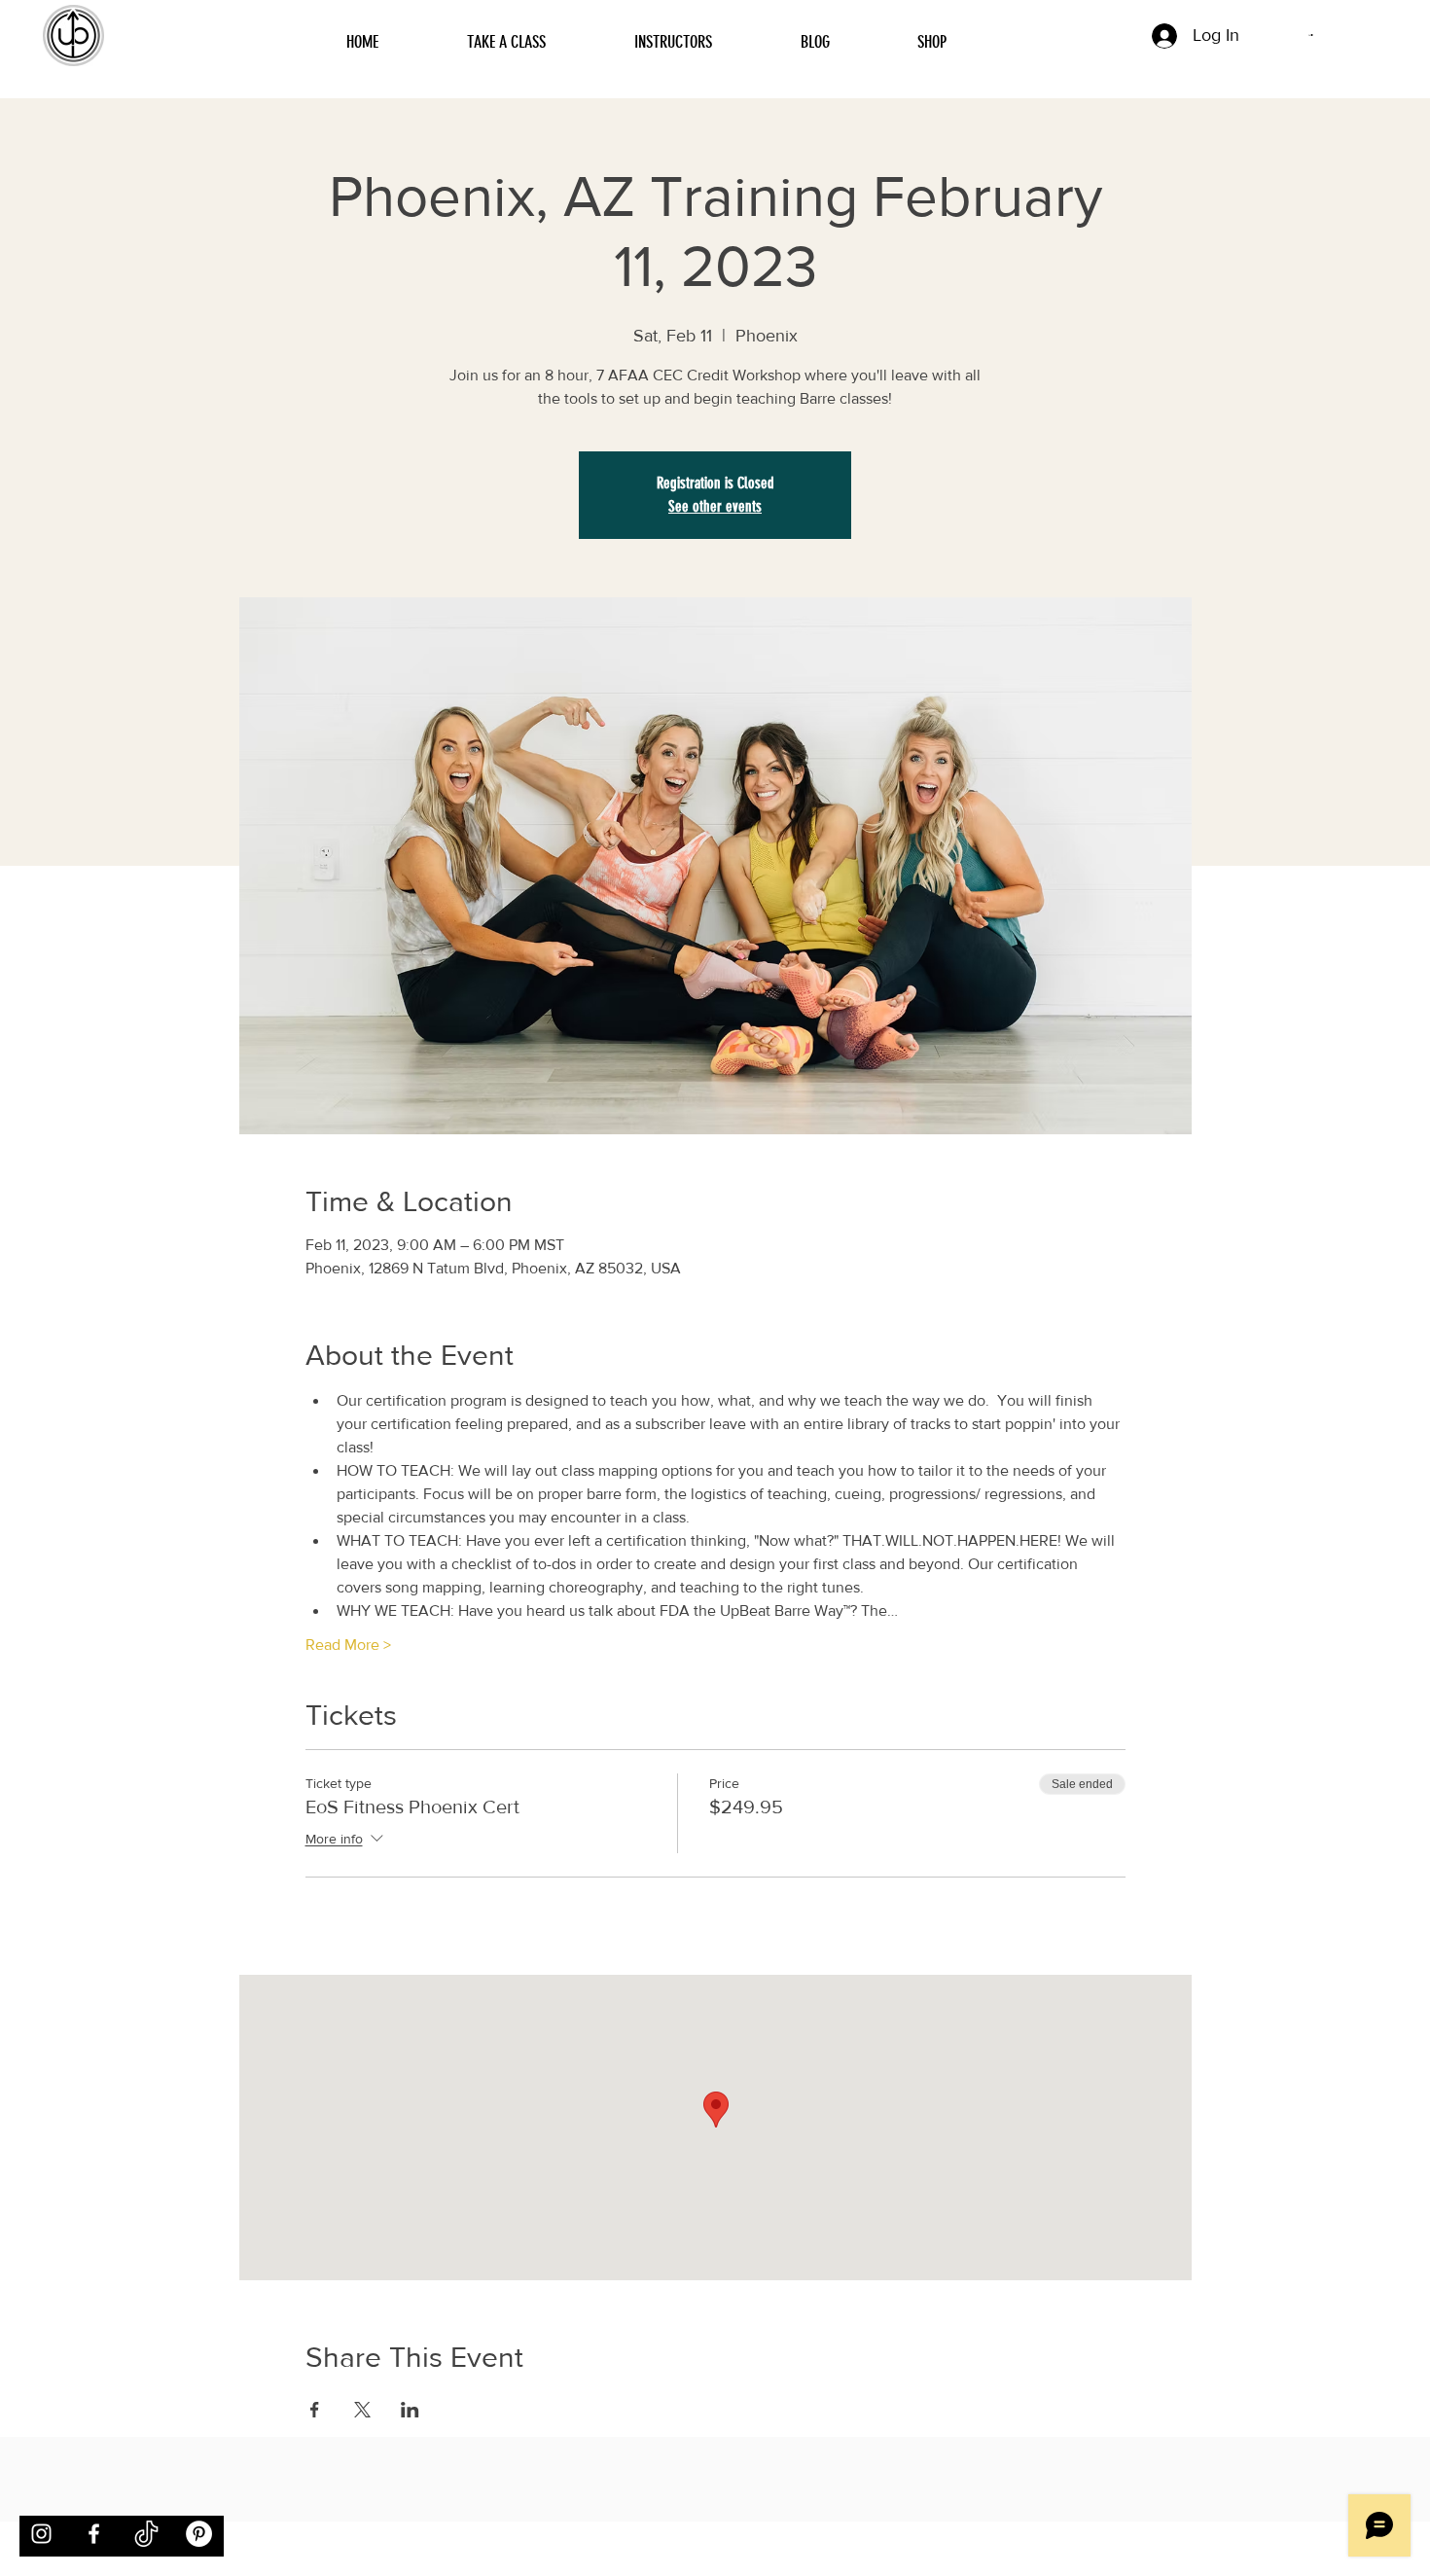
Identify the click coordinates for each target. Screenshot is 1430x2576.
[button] (1311, 35)
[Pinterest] (199, 2534)
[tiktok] (146, 2534)
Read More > (348, 1645)
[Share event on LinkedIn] (410, 2410)
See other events (715, 506)
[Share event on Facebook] (315, 2410)
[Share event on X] (362, 2410)
